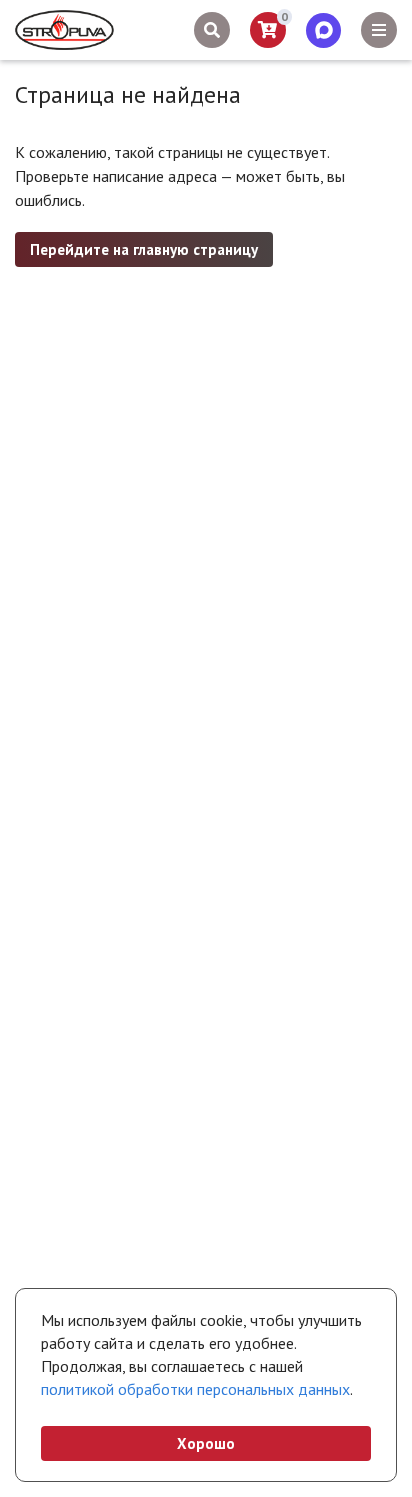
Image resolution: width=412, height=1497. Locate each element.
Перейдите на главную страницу (144, 249)
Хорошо (206, 1443)
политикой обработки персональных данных (195, 1389)
